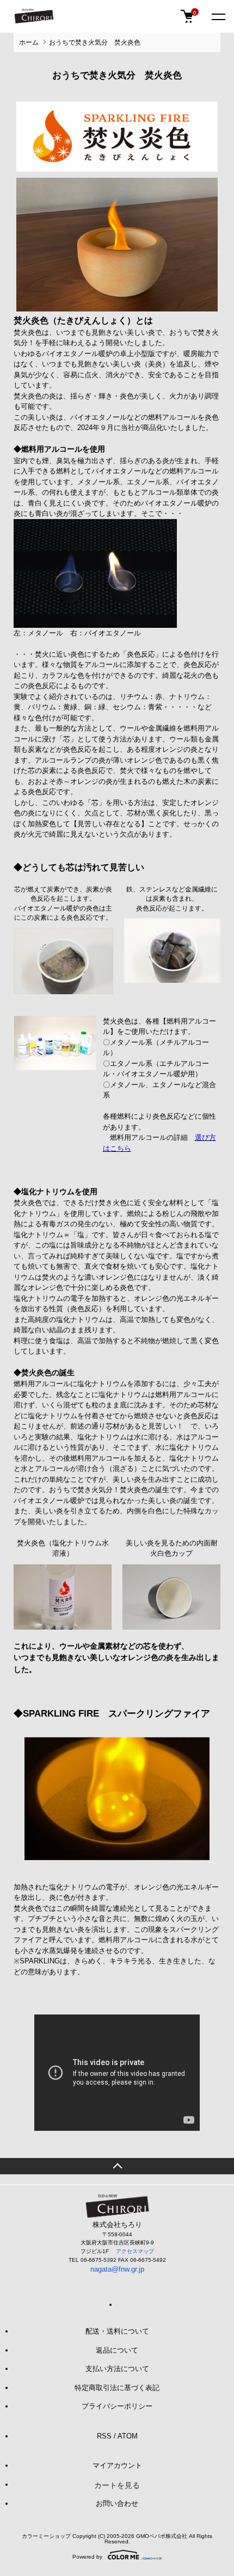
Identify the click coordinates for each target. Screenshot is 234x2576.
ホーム (29, 42)
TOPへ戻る (117, 2166)
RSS (104, 2436)
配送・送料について (117, 2331)
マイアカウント (117, 2465)
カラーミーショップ (46, 2536)
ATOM (128, 2436)
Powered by (87, 2557)
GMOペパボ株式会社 (162, 2536)
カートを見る (117, 2485)
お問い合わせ (117, 2503)
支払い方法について (117, 2369)
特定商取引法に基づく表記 (117, 2388)
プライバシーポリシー (117, 2406)
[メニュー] (218, 16)
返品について (117, 2350)
